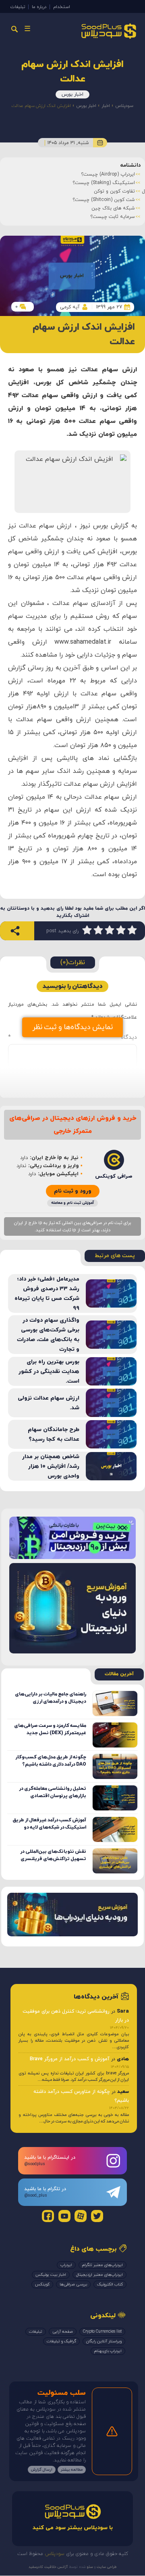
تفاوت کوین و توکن (114, 191)
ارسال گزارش (42, 2470)
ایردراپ (66, 2265)
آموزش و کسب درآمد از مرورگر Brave (70, 2059)
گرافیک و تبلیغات (61, 2341)
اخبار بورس (72, 94)
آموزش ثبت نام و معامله (72, 1203)
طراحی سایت (106, 2567)
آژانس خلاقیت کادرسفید (48, 2567)
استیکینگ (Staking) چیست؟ (104, 183)
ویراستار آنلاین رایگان (104, 2341)
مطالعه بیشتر (72, 2470)
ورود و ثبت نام (73, 1191)
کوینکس (42, 2284)
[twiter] (97, 2216)
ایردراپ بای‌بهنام (108, 2351)
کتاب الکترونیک (110, 2284)
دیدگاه (72, 1037)
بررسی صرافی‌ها (73, 2284)
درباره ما (39, 7)
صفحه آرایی (63, 2332)
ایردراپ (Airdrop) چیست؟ (108, 174)
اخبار (106, 106)
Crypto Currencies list (102, 2332)
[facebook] (48, 2216)
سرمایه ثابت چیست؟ (113, 217)
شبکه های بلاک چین (113, 208)
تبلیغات (18, 7)
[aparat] (81, 2216)
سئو (89, 2567)
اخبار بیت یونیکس (51, 2275)
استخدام (62, 7)
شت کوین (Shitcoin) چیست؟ (104, 200)
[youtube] (64, 2216)
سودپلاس (124, 106)
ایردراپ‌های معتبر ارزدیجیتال (99, 2275)
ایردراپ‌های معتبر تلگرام (103, 2265)
